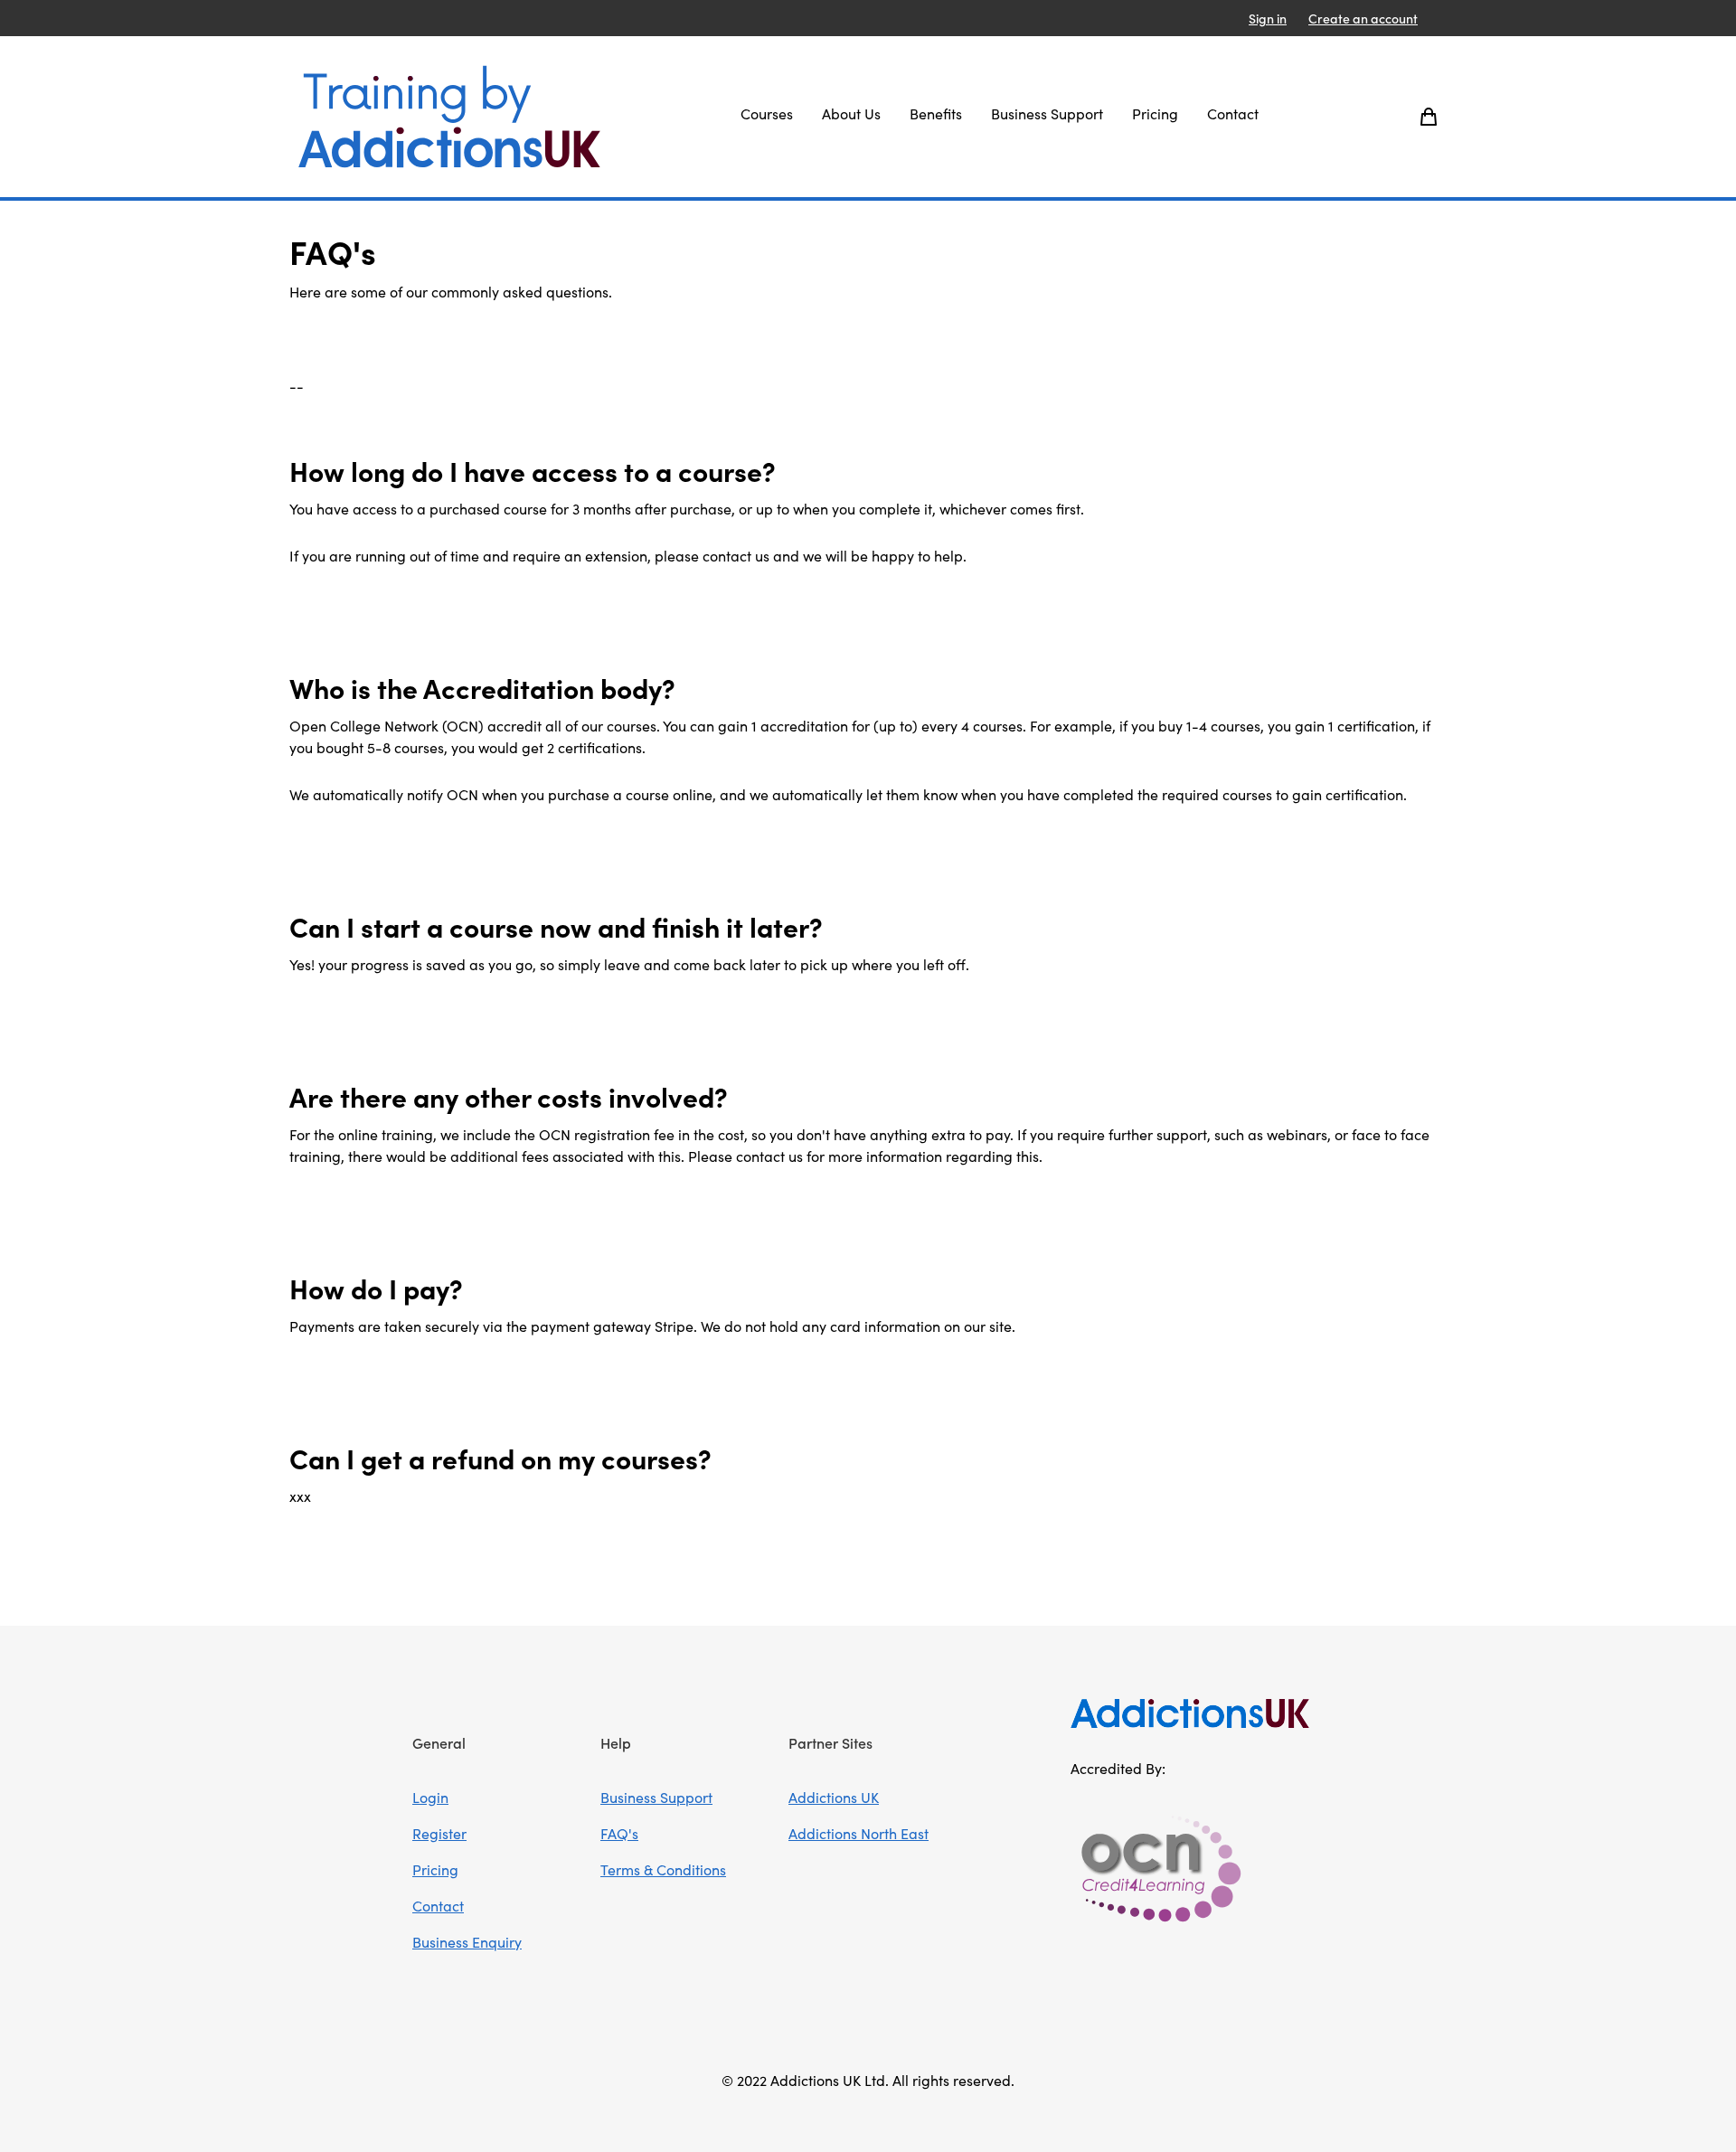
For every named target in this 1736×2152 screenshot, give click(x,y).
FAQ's (619, 1833)
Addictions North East (859, 1833)
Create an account (1363, 18)
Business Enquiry (467, 1941)
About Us (851, 113)
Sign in (1268, 18)
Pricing (1155, 113)
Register (439, 1833)
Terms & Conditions (663, 1869)
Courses (767, 113)
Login (430, 1797)
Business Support (1047, 113)
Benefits (936, 113)
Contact (1233, 113)
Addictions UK (834, 1797)
